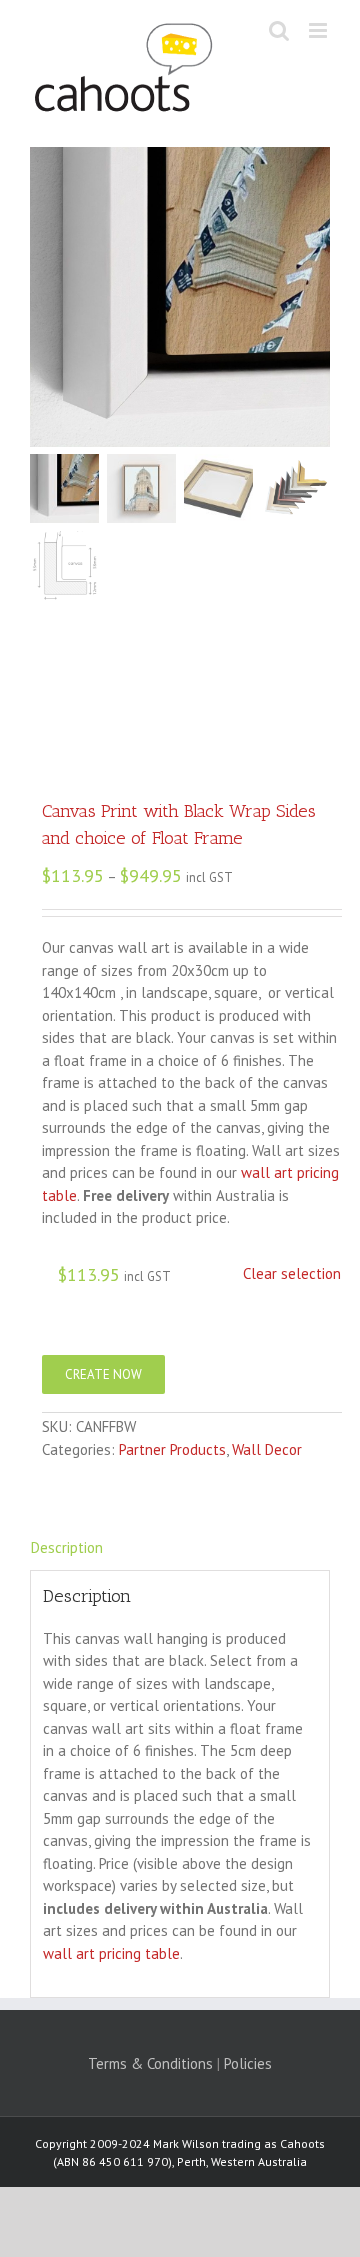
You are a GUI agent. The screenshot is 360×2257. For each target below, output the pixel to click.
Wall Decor (267, 1449)
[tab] (180, 1548)
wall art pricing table (111, 1953)
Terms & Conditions (150, 2063)
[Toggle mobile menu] (319, 30)
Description (67, 1547)
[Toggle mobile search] (279, 30)
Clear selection (292, 1273)
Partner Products (172, 1449)
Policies (248, 2063)
